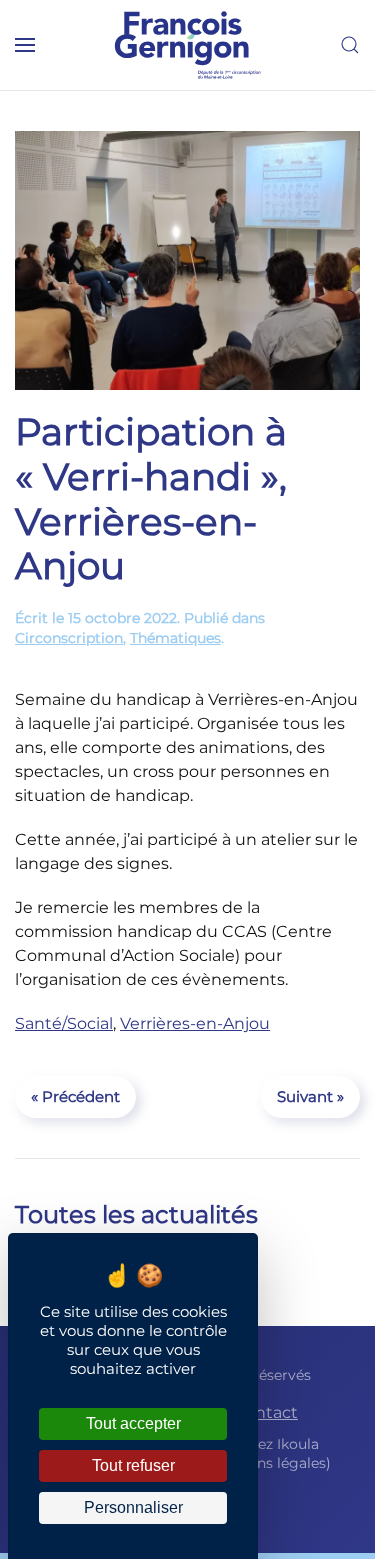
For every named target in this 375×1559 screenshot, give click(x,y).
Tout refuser (133, 1465)
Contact (265, 1412)
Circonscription (69, 638)
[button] (25, 45)
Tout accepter (133, 1423)
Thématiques (175, 638)
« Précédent (75, 1096)
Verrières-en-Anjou (195, 1023)
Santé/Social (64, 1023)
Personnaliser (133, 1507)
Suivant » (310, 1096)
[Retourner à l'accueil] (188, 45)
